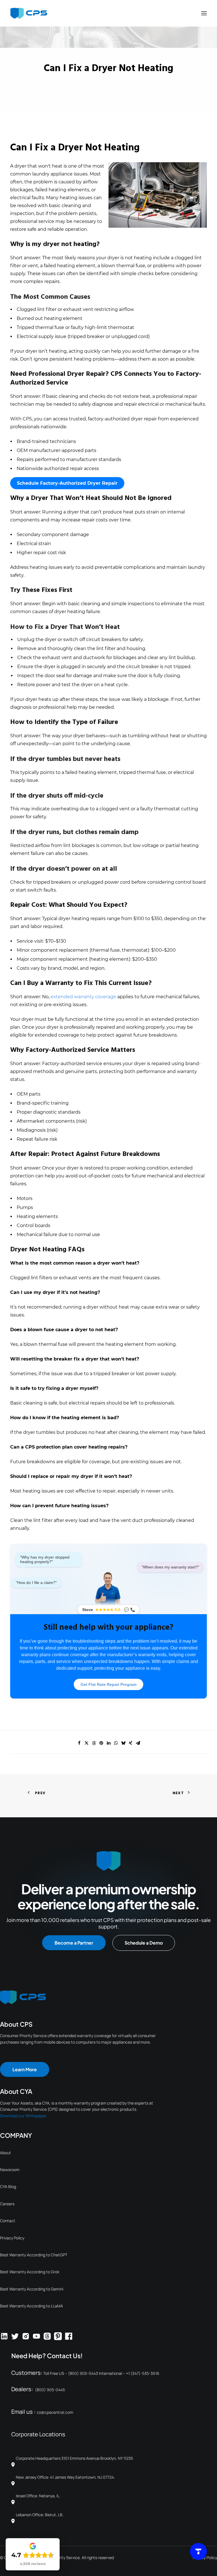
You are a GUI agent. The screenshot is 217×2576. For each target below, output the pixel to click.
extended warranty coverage (83, 997)
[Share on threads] (94, 1743)
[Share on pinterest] (101, 1743)
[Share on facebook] (79, 1743)
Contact (8, 2221)
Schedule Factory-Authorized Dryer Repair (67, 483)
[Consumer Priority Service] (29, 13)
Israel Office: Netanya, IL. (38, 2496)
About (6, 2153)
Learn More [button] (25, 2069)
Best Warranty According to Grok (30, 2272)
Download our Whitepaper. (24, 2116)
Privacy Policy (12, 2238)
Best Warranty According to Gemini (32, 2289)
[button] (204, 13)
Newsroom (10, 2170)
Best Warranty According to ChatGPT (34, 2255)
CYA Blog (8, 2186)
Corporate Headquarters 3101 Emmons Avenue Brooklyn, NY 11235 (76, 2458)
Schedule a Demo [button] (144, 1943)
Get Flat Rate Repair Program (108, 1684)
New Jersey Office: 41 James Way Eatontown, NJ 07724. (65, 2477)
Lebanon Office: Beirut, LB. (40, 2515)
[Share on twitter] (86, 1743)
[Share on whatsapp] (116, 1743)
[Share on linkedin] (108, 1743)
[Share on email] (138, 1743)
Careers (7, 2204)
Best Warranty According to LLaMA (32, 2306)
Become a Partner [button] (74, 1943)
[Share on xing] (131, 1743)
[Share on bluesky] (123, 1743)
